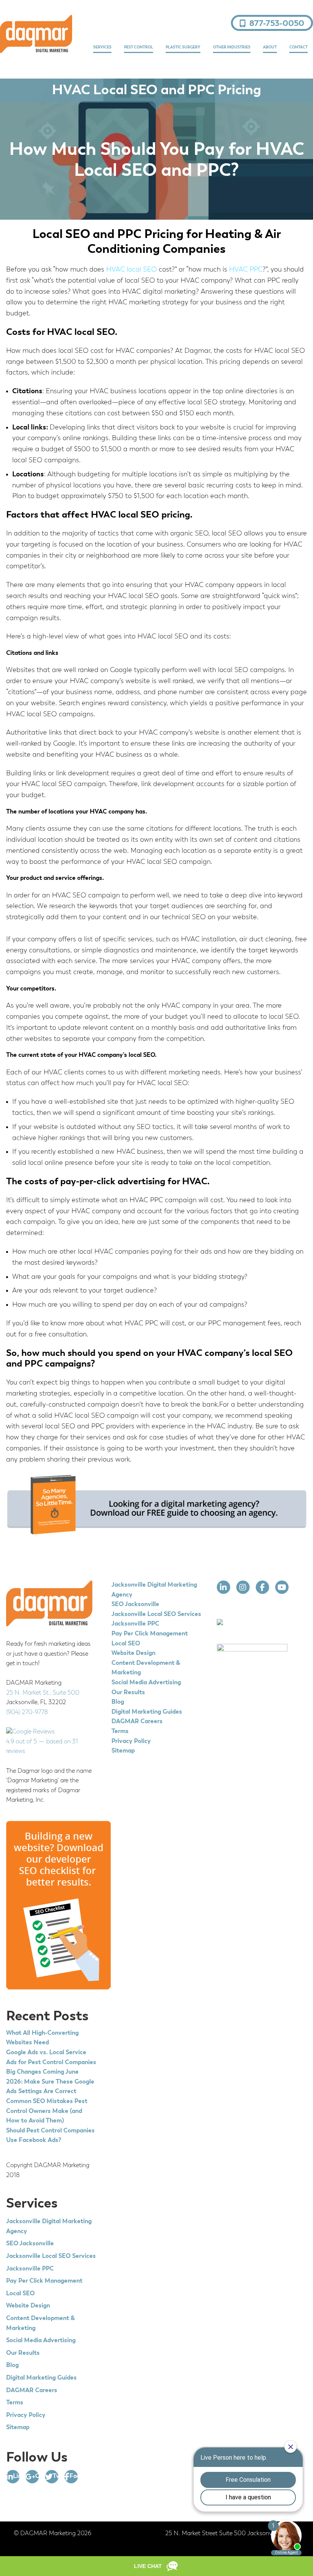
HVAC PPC (246, 270)
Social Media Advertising (41, 2341)
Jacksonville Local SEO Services (51, 2256)
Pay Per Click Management (44, 2281)
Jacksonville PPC (30, 2269)
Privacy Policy (26, 2415)
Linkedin (16, 2476)
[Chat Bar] (156, 2566)
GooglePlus (37, 2476)
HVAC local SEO (131, 270)
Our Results (23, 2353)
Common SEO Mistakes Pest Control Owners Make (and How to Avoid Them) (47, 2111)
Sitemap (18, 2428)
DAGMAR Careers (32, 2391)
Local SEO (20, 2294)
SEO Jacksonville (30, 2244)
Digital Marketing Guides (41, 2378)
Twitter (56, 2476)
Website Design (28, 2306)
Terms (15, 2403)
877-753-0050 (277, 24)
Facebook (74, 2476)
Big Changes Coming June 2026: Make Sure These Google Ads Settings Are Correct (50, 2082)
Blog (12, 2365)
